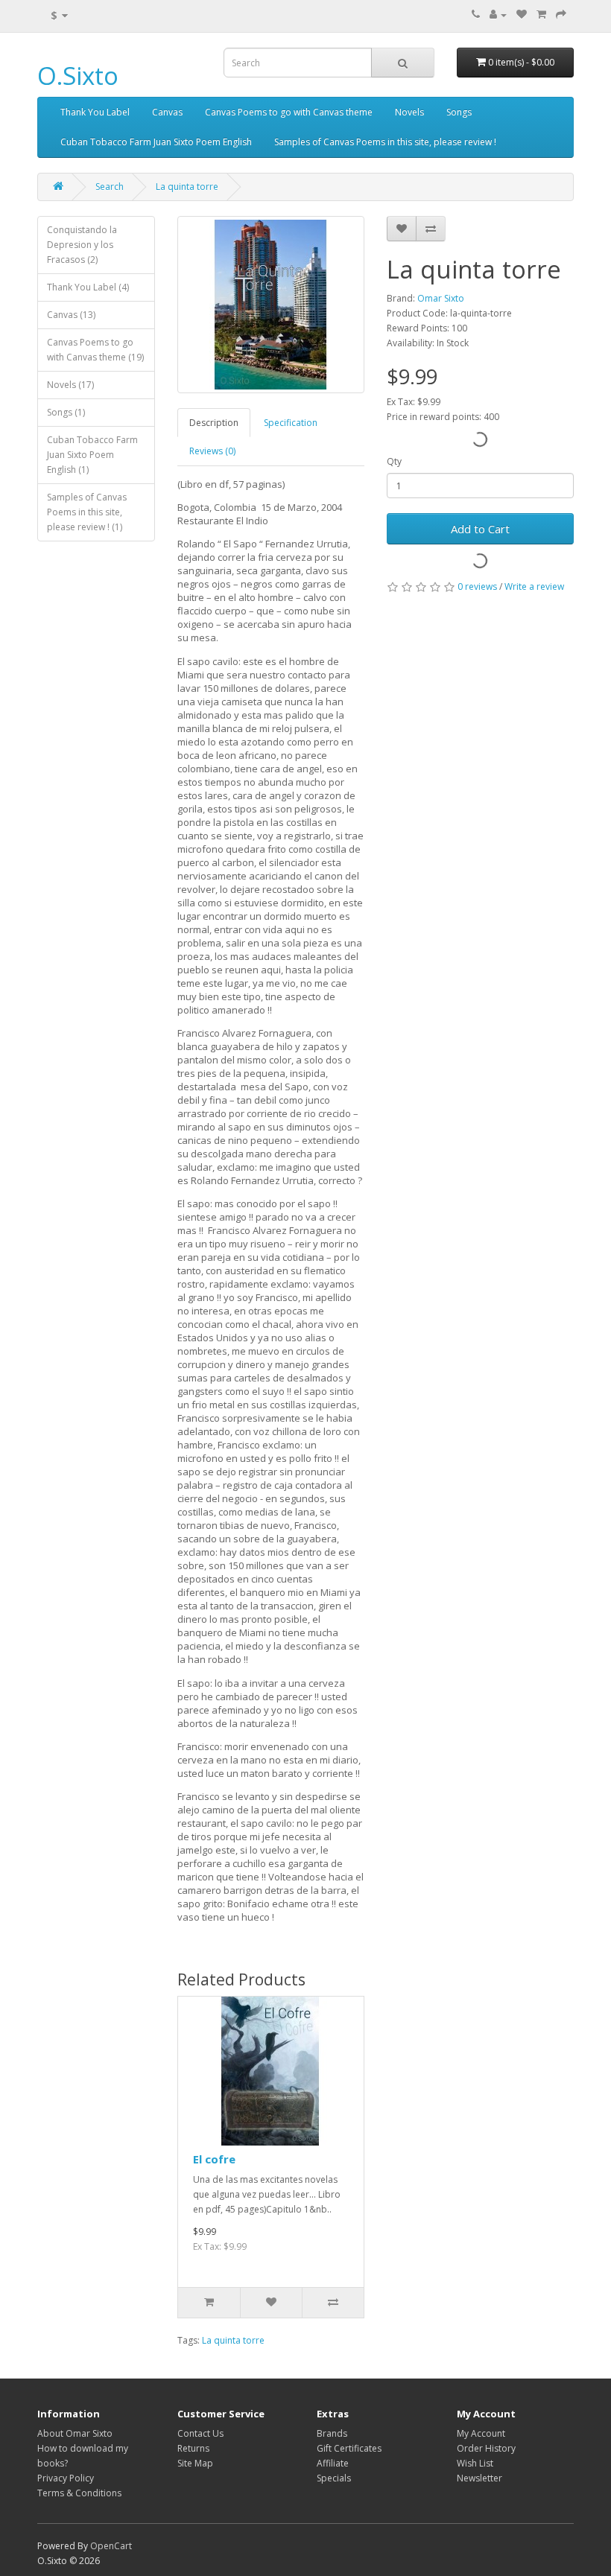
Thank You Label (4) (88, 287)
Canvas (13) (71, 315)
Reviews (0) (212, 451)
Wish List (475, 2463)
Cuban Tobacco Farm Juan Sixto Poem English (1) (92, 455)
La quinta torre (187, 187)
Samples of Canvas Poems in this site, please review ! (385, 142)
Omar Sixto (441, 298)
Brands (332, 2433)
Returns (193, 2448)
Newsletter (479, 2478)
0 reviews (477, 586)
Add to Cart (480, 529)
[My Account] (498, 15)
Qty (394, 461)
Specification (291, 423)
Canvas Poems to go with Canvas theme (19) (95, 350)
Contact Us (200, 2433)
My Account (481, 2433)
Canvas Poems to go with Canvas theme (289, 112)
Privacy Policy (66, 2478)
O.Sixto (78, 76)
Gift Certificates (349, 2448)
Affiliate (333, 2463)
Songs (459, 112)
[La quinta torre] (271, 305)
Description (214, 423)
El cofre (214, 2159)
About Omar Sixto (75, 2433)
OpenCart (111, 2546)
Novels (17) (70, 385)
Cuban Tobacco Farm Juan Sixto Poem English (156, 142)
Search (110, 187)
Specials (334, 2478)
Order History (486, 2448)
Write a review (534, 586)
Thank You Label (95, 112)
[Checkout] (561, 15)
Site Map (195, 2463)
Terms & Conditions (79, 2493)
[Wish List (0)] (522, 15)
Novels (409, 112)
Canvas (167, 112)
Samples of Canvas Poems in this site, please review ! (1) (87, 512)
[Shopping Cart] (541, 15)
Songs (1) (66, 412)
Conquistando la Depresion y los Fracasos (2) (82, 245)
